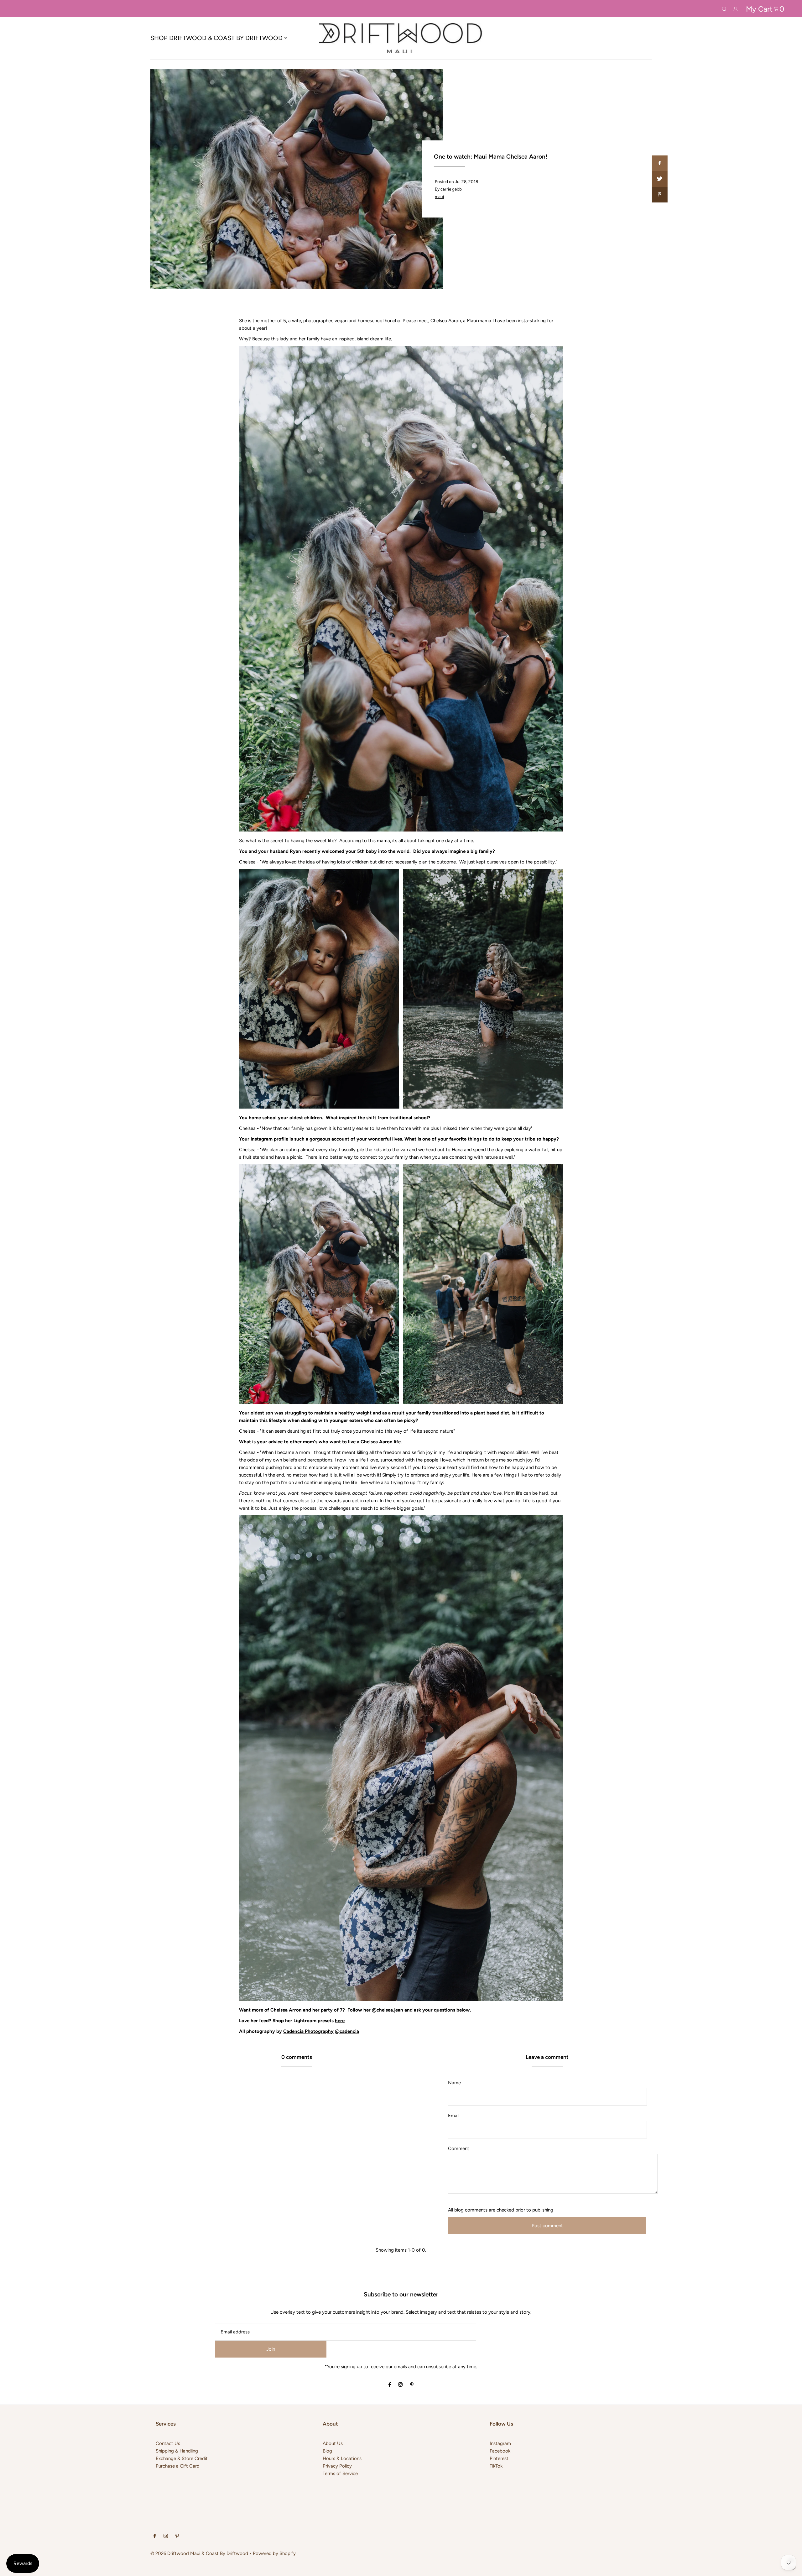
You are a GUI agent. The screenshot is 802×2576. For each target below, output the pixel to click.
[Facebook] (390, 2385)
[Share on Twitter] (659, 179)
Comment (459, 2148)
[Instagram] (400, 2385)
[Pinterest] (412, 2385)
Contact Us (168, 2443)
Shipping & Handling (177, 2451)
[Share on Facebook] (659, 163)
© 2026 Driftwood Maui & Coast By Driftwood (199, 2553)
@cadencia (347, 2031)
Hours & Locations (342, 2458)
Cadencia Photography (308, 2031)
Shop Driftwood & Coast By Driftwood (216, 38)
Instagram (500, 2443)
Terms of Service (340, 2474)
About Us (333, 2443)
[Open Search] (724, 8)
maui (439, 197)
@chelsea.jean (388, 2010)
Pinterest (499, 2458)
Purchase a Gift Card (178, 2466)
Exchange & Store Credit (182, 2458)
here (340, 2021)
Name (454, 2083)
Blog (327, 2451)
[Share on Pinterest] (659, 195)
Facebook (500, 2451)
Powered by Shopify (274, 2553)
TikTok (496, 2466)
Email (454, 2116)
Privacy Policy (337, 2466)
